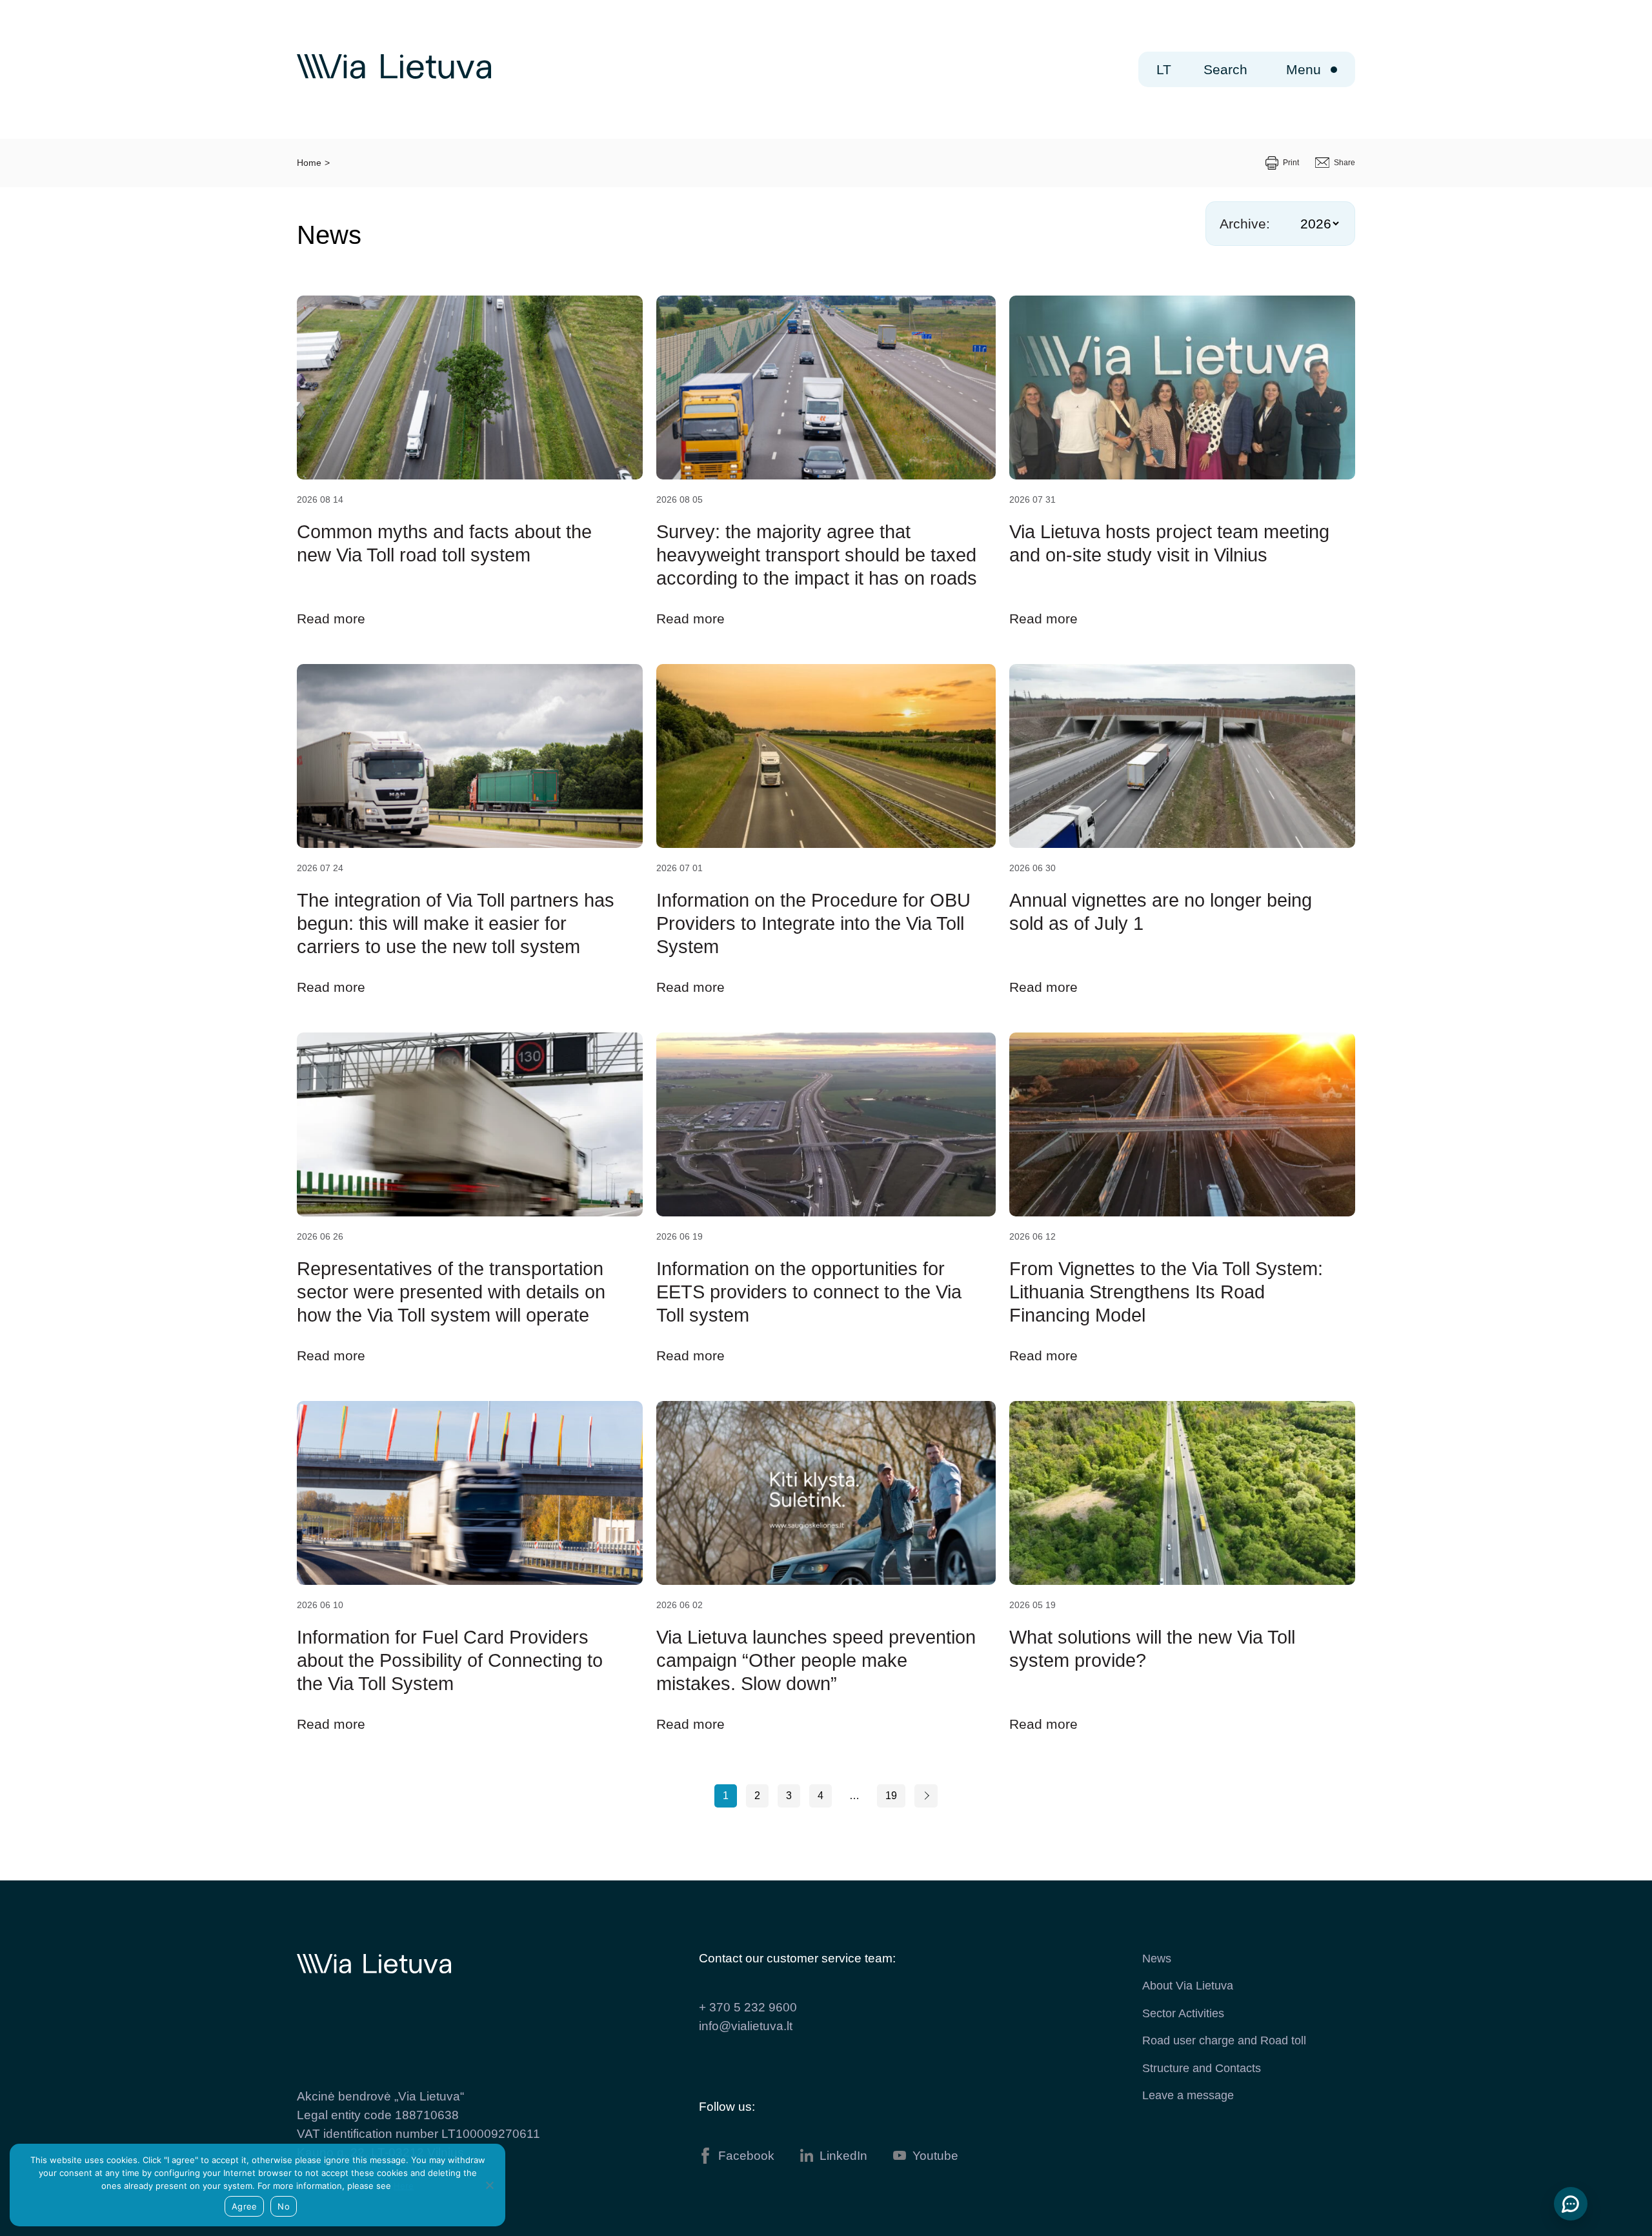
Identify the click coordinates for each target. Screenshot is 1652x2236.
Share (1345, 163)
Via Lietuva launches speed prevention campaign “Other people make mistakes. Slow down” (816, 1660)
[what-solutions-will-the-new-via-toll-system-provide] (1182, 1493)
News (1157, 1959)
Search (1225, 69)
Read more (331, 619)
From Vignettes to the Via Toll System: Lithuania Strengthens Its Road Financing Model (1166, 1292)
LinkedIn (843, 2156)
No (284, 2206)
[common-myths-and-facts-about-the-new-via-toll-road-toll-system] (470, 388)
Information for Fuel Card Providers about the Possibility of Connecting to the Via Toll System (450, 1660)
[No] (489, 2185)
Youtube (935, 2156)
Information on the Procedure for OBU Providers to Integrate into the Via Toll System (813, 923)
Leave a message (1188, 2095)
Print (1291, 163)
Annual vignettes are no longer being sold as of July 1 (1161, 912)
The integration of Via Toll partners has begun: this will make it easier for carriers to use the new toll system (456, 923)
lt (1164, 69)
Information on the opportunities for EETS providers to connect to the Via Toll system (809, 1292)
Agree (244, 2206)
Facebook (746, 2156)
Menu (1304, 69)
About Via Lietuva (1188, 1986)
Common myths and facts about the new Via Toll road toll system (444, 543)
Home (309, 163)
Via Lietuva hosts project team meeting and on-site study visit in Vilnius (1169, 543)
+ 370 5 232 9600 (748, 2007)
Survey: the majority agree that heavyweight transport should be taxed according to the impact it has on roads (817, 555)
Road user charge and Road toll (1224, 2040)
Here (404, 2186)
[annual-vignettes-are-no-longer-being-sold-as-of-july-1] (1182, 756)
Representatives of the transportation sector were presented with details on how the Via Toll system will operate (451, 1292)
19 (891, 1796)
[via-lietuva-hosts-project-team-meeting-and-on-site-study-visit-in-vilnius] (1182, 388)
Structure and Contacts (1202, 2068)
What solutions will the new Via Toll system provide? (1152, 1649)
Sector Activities (1183, 2013)
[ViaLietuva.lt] (394, 76)
